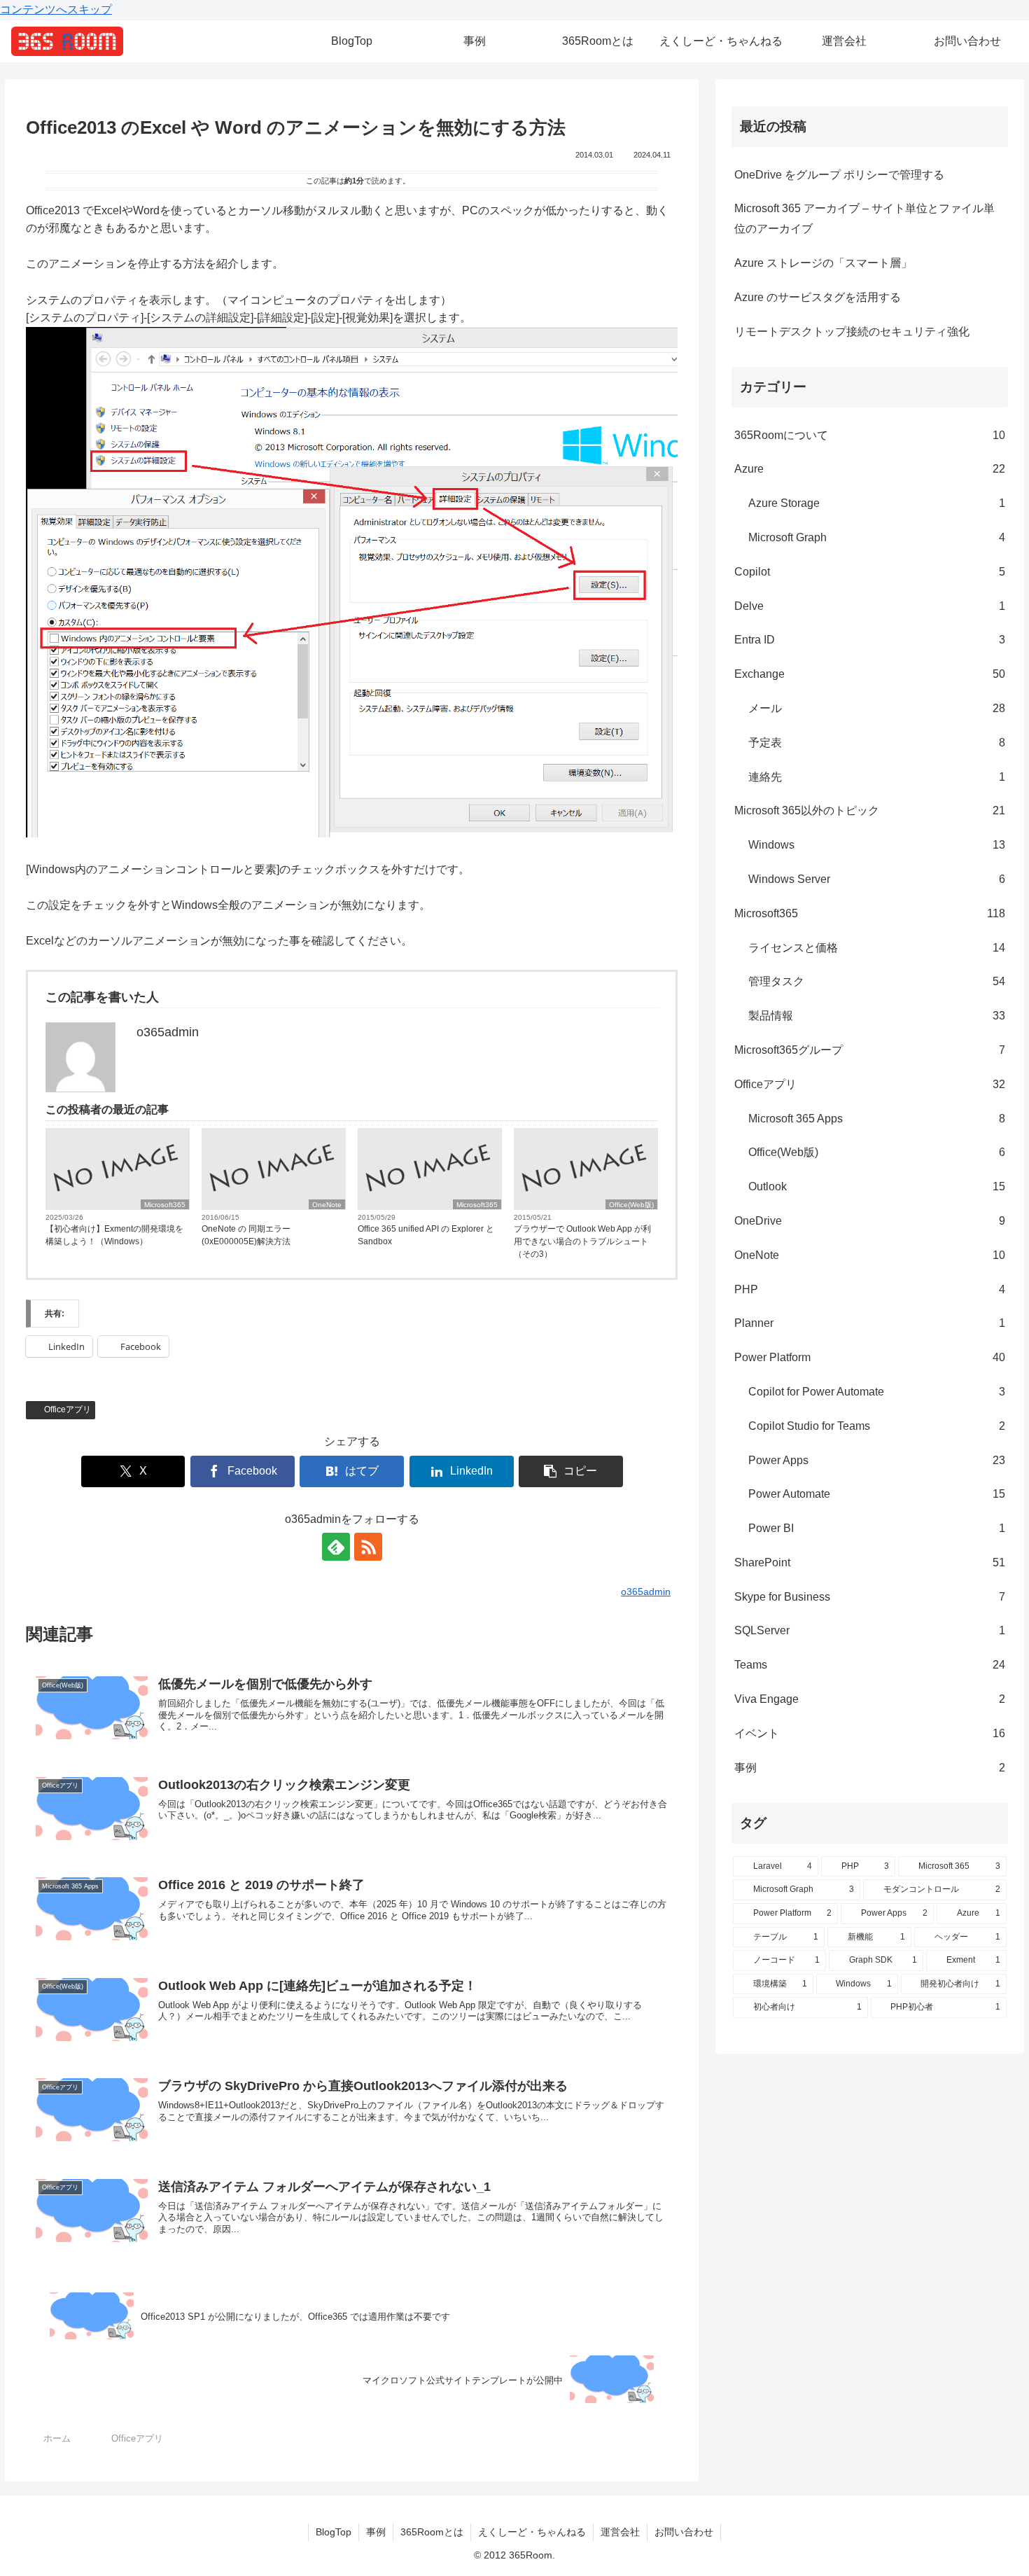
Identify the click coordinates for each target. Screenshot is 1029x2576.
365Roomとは (432, 2532)
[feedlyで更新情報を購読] (336, 1547)
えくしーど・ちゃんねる (532, 2532)
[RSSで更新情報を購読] (368, 1547)
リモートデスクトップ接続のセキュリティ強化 (852, 332)
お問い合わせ (684, 2532)
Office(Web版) (631, 1205)
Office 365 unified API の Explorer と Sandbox (426, 1235)
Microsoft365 (165, 1205)
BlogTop (334, 2532)
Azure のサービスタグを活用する (818, 297)
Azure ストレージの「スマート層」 (823, 263)
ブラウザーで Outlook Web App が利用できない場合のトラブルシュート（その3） (582, 1241)
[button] (571, 1471)
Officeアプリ (68, 1409)
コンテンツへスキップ (56, 9)
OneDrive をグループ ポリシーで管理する (839, 175)
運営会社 (620, 2532)
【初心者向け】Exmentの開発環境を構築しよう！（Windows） (114, 1235)
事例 (376, 2532)
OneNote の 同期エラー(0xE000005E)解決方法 (246, 1235)
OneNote (327, 1205)
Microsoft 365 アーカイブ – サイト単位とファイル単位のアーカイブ (864, 218)
